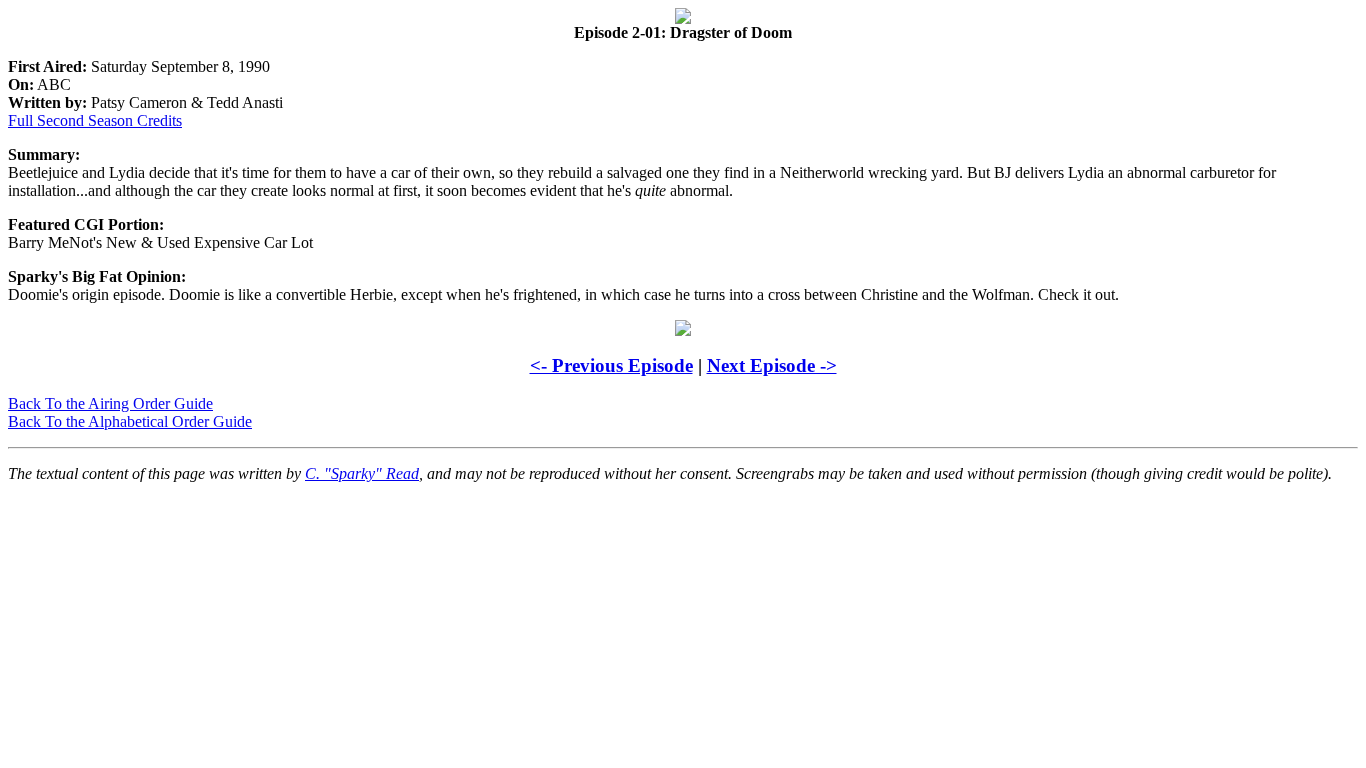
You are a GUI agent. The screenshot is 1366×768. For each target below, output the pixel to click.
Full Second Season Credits (95, 120)
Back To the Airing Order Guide (110, 403)
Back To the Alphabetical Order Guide (130, 421)
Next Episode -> (772, 365)
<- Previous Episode (611, 365)
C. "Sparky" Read (362, 473)
